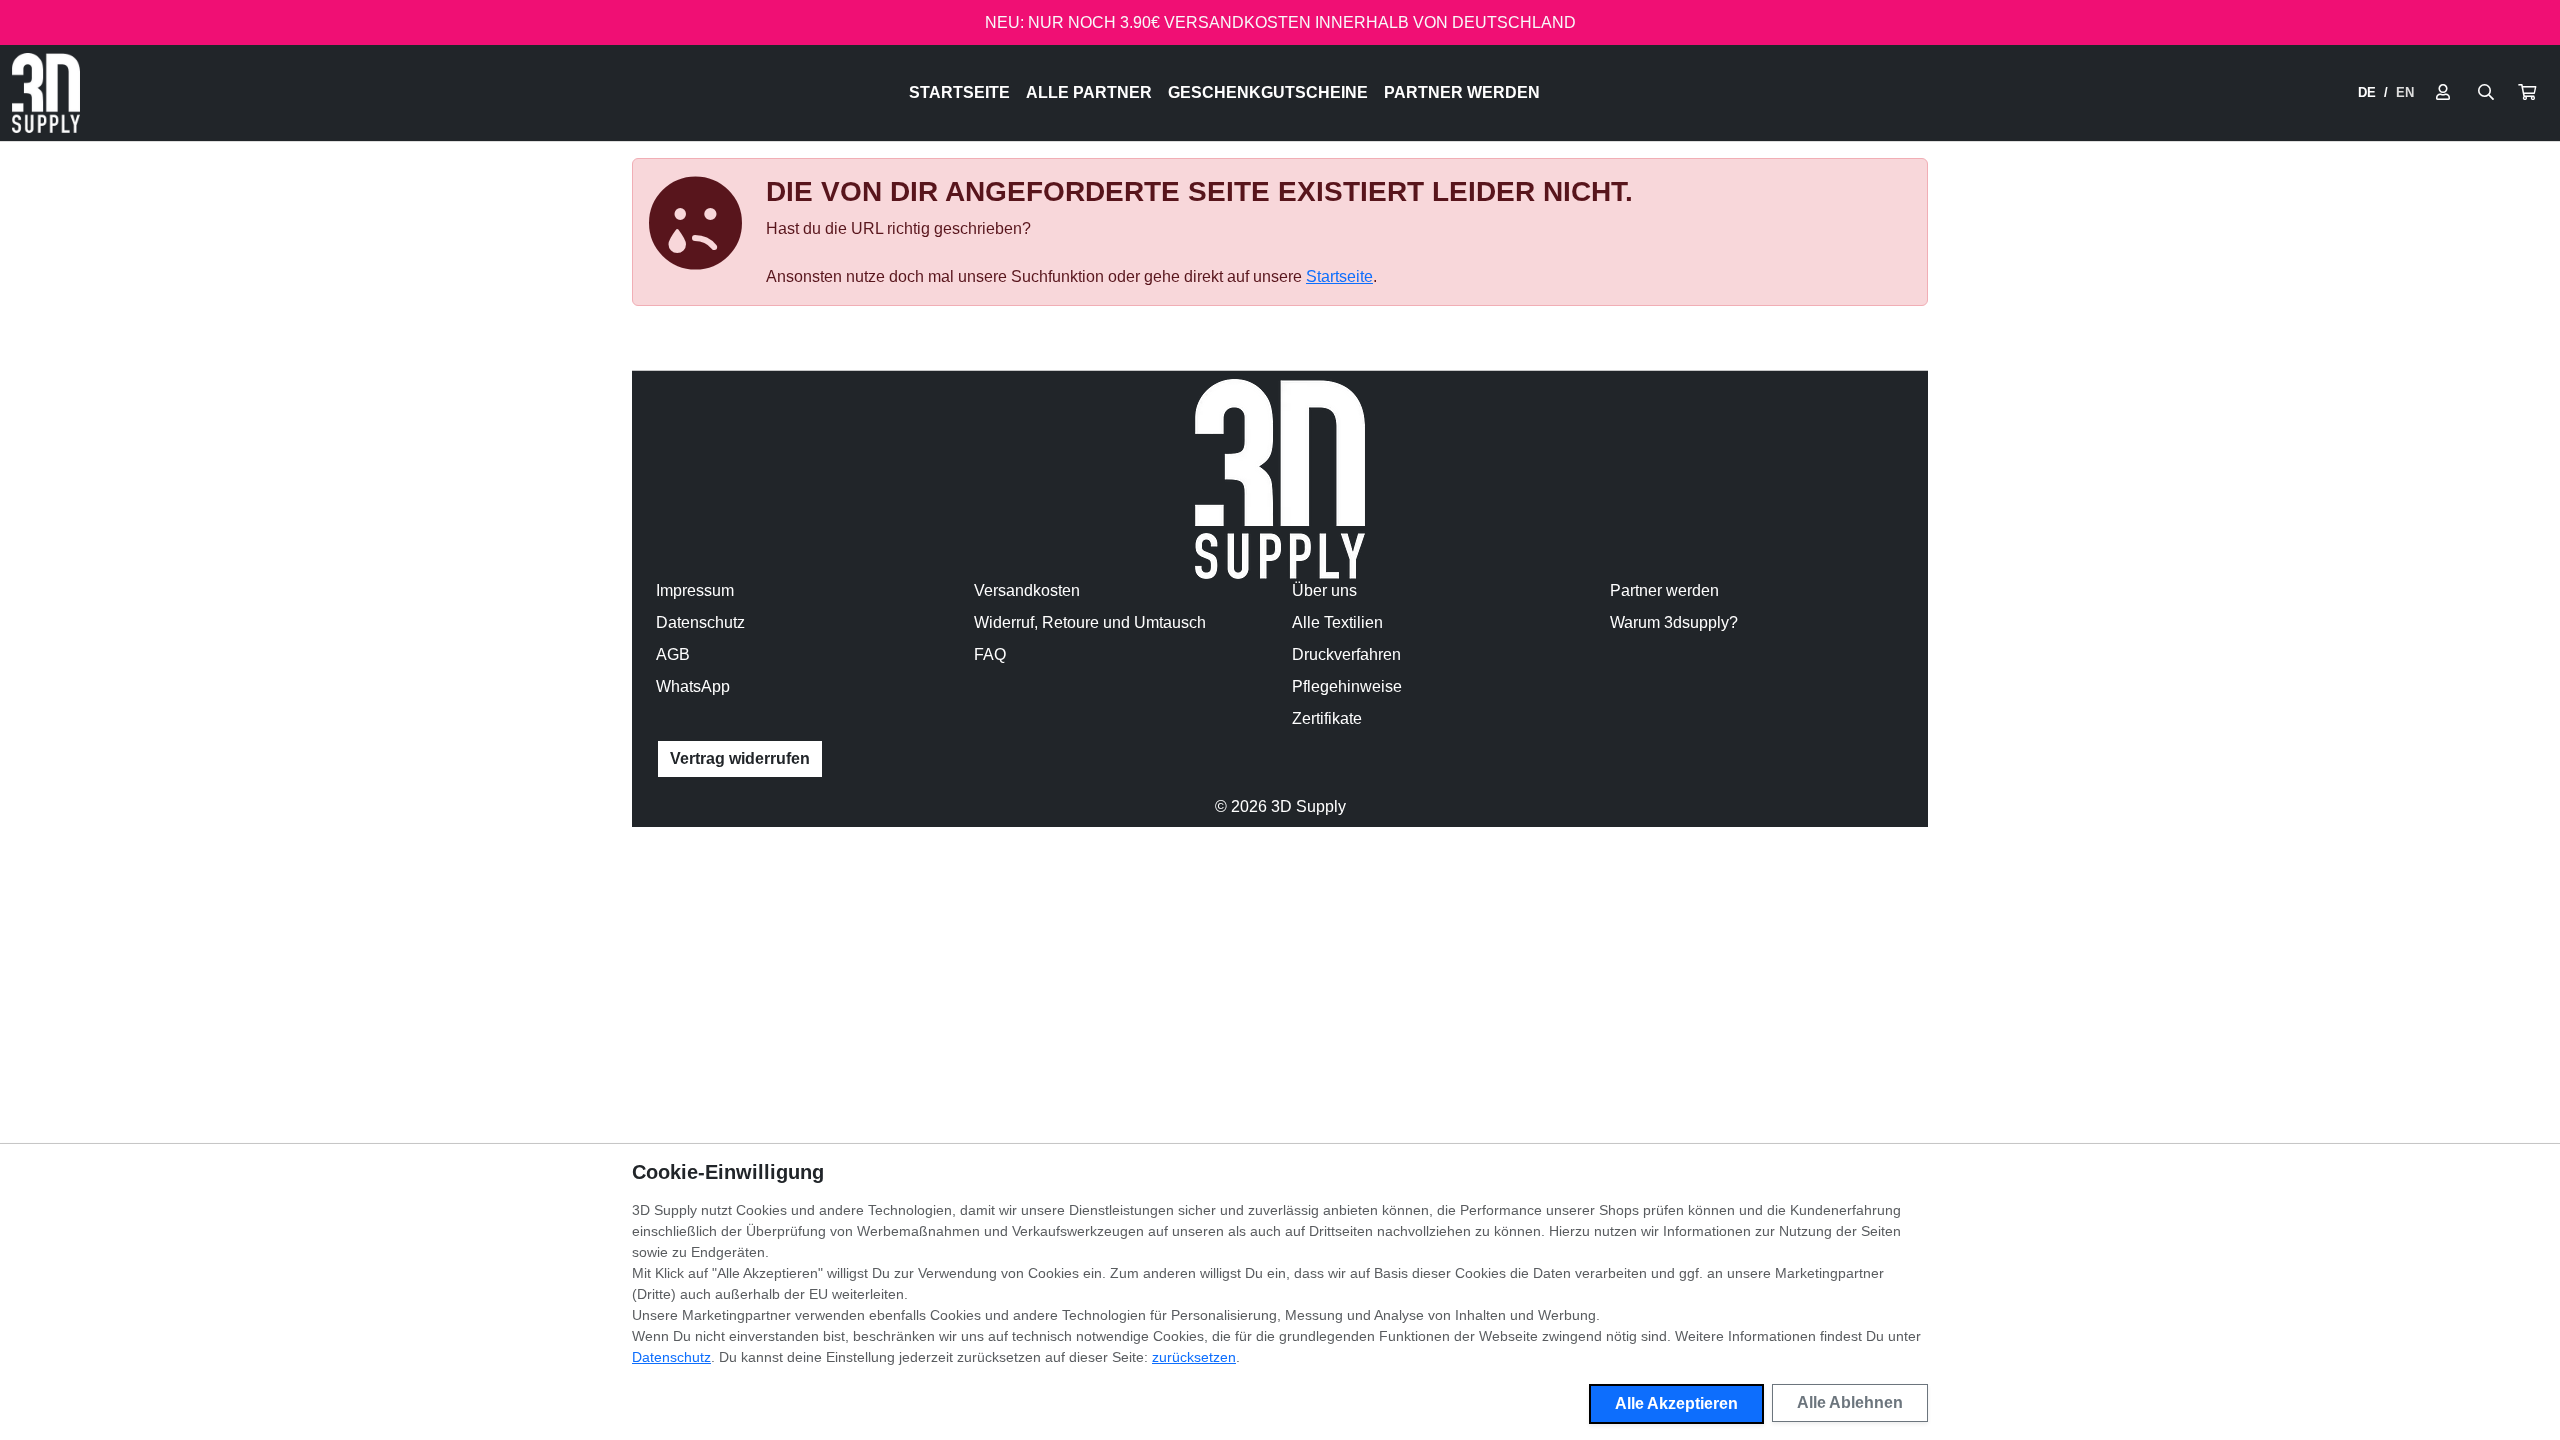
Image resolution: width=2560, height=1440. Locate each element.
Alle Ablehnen (1850, 1402)
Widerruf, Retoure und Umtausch (1090, 622)
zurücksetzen (1194, 1357)
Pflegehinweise (1347, 686)
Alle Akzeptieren (1676, 1403)
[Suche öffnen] (2486, 93)
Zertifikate (1327, 718)
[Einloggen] (2443, 93)
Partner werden (1462, 92)
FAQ (990, 654)
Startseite (959, 92)
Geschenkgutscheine (1268, 92)
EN (2405, 92)
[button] (2527, 93)
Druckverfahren (1346, 654)
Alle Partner (1089, 92)
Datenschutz (700, 622)
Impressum (695, 590)
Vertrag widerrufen (740, 758)
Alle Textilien (1337, 622)
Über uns (1324, 590)
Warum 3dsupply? (1674, 622)
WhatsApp (693, 686)
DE (2367, 92)
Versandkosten (1027, 590)
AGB (673, 654)
